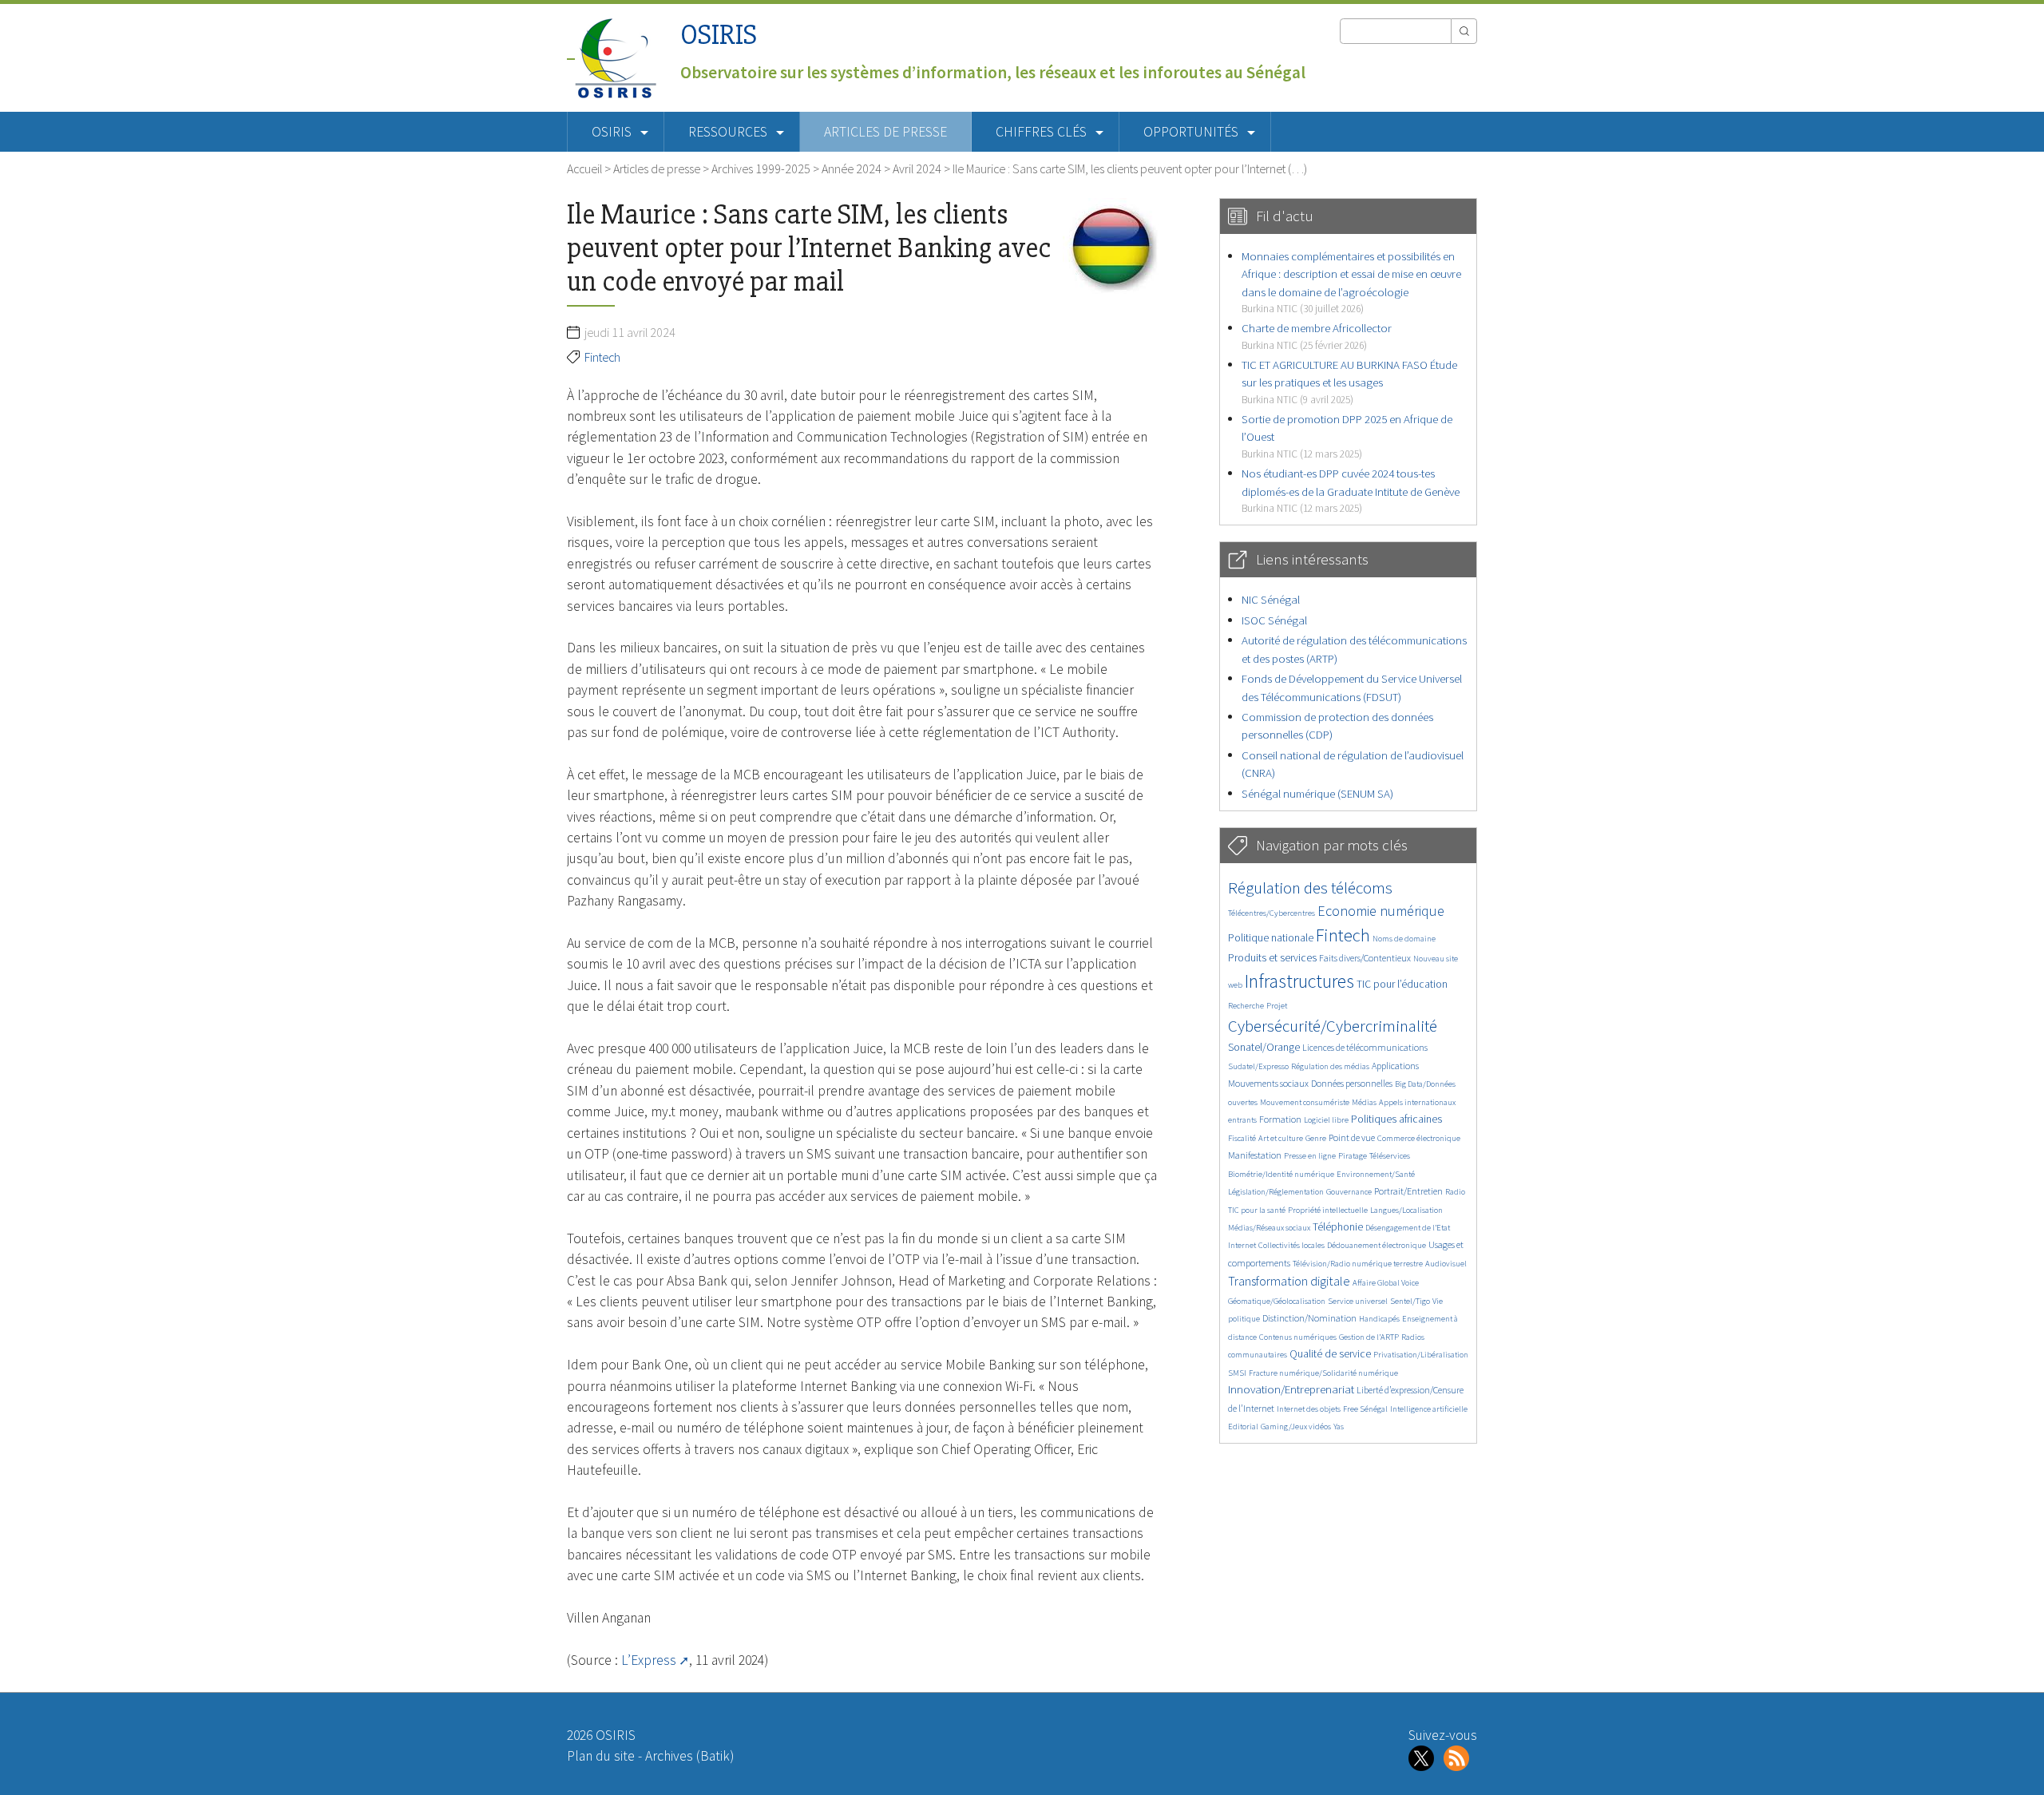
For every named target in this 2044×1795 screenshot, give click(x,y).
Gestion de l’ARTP (1369, 1337)
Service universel (1358, 1301)
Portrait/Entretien (1408, 1191)
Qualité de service (1330, 1354)
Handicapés (1379, 1319)
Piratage (1353, 1156)
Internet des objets (1309, 1409)
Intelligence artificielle (1429, 1409)
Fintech (602, 357)
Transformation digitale (1289, 1281)
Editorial (1243, 1426)
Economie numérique (1381, 911)
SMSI (1237, 1373)
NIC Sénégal (1271, 599)
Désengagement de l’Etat (1408, 1228)
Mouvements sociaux (1268, 1083)
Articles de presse (885, 132)
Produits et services (1272, 958)
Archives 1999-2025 (761, 168)
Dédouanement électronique (1377, 1245)
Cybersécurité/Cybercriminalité (1333, 1026)
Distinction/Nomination (1309, 1318)
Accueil (584, 168)
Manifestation (1255, 1155)
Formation (1280, 1119)
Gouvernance (1349, 1192)
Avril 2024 (917, 168)
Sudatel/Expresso (1258, 1066)
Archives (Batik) (689, 1756)
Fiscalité (1242, 1138)
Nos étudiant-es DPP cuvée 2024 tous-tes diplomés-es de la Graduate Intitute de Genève (1351, 490)
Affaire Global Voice (1386, 1283)
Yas (1339, 1426)
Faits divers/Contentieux (1365, 958)
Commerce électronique (1419, 1138)
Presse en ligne (1310, 1156)
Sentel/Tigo (1410, 1301)
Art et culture (1281, 1138)
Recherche (1246, 1006)
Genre (1316, 1138)
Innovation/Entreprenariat (1291, 1389)
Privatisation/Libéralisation (1421, 1355)
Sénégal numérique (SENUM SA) (1317, 793)
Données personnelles (1352, 1083)
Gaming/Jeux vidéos (1296, 1426)
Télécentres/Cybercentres (1272, 913)
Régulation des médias (1330, 1066)
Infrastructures (1299, 981)
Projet (1277, 1006)
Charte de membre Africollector (1317, 336)
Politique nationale (1271, 938)
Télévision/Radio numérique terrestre (1358, 1264)
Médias (1364, 1102)
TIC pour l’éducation (1402, 984)
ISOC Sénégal (1274, 620)
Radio (1455, 1192)
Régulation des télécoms (1310, 888)
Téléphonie (1338, 1227)
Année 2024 (852, 168)
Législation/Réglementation (1276, 1192)
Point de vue (1352, 1137)
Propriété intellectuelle (1328, 1210)
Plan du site (601, 1756)
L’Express (649, 1660)
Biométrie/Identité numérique (1281, 1174)
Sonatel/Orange (1264, 1047)
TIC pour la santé (1257, 1210)
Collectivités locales (1291, 1245)
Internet (1242, 1245)
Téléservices (1390, 1156)
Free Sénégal (1365, 1409)
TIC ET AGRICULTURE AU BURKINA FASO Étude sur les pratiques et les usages (1349, 382)
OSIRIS (719, 35)
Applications (1395, 1066)
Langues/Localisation (1406, 1210)
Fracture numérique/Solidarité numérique (1323, 1373)
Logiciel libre (1326, 1120)
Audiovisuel (1446, 1264)
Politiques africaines (1396, 1119)
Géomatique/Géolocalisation (1277, 1301)
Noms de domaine (1404, 939)
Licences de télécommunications (1365, 1047)
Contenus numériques (1298, 1337)
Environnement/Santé (1376, 1174)
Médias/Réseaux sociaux (1269, 1228)
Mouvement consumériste (1305, 1102)
